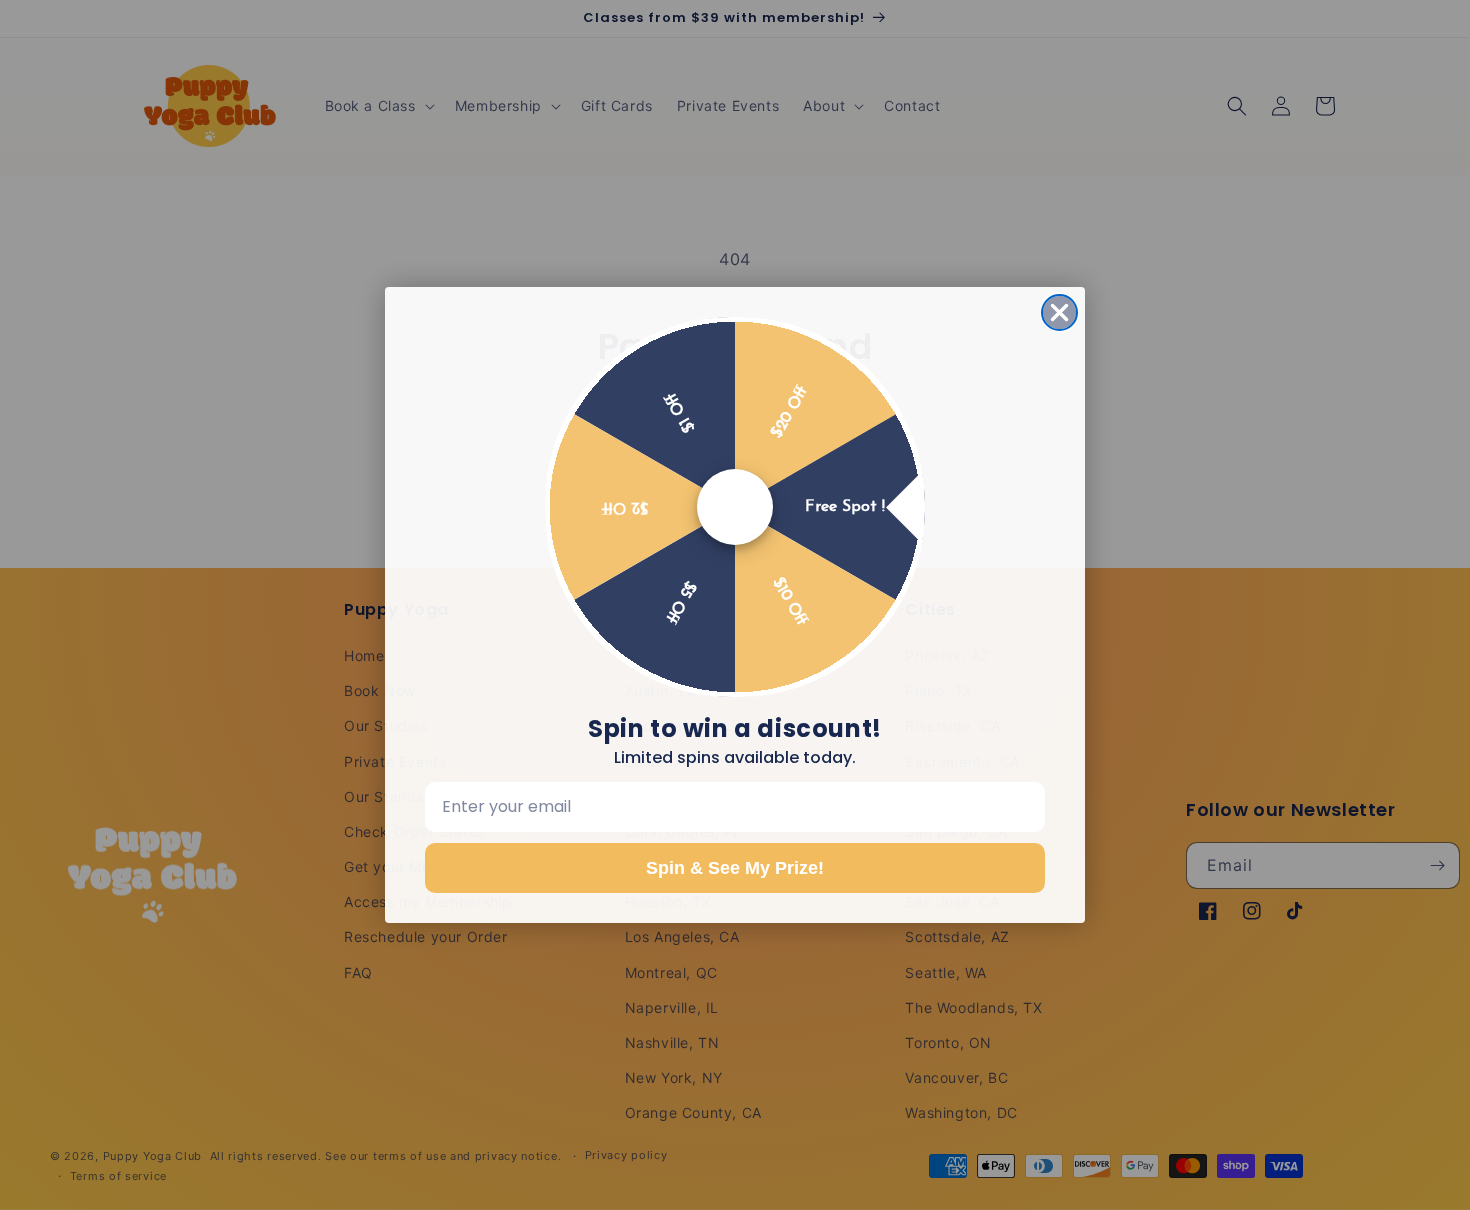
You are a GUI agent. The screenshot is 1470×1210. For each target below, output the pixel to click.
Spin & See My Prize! (735, 868)
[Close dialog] (1059, 312)
